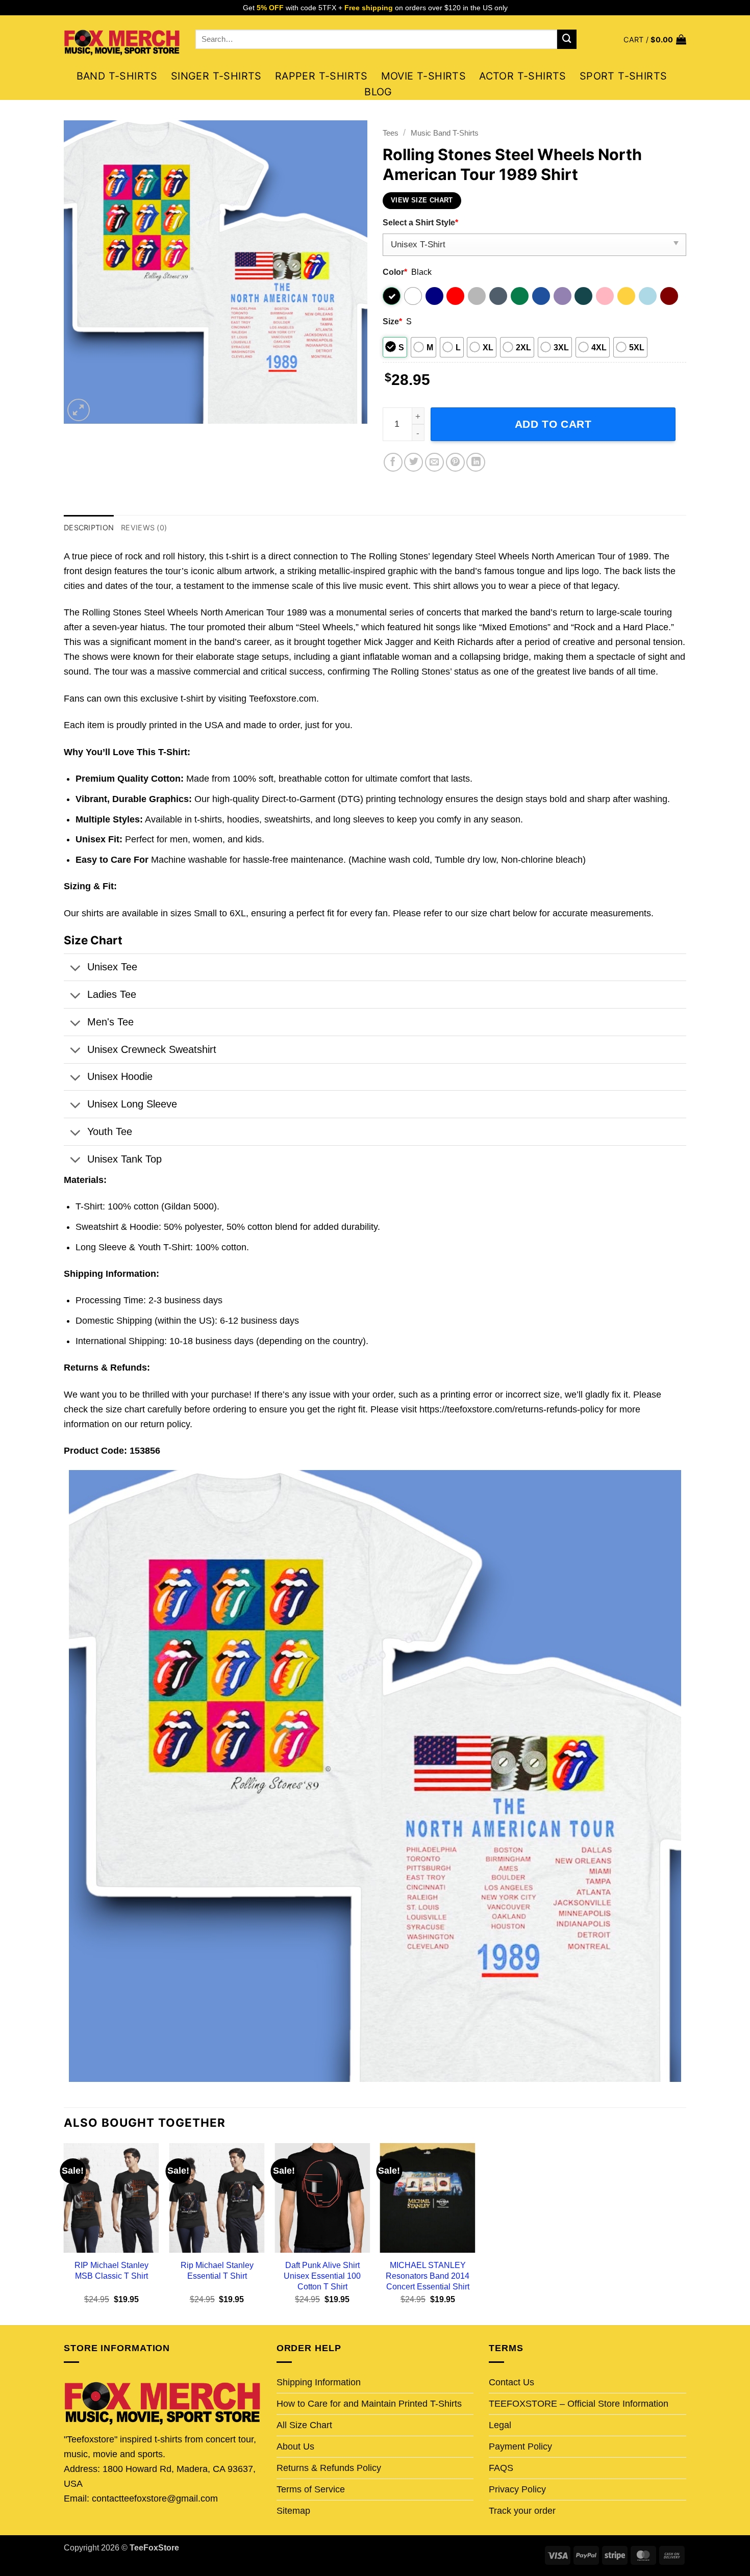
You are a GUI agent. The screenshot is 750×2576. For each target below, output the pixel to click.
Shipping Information (319, 2382)
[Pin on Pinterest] (455, 462)
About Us (295, 2446)
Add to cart (553, 424)
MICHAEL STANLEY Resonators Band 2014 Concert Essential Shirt (428, 2276)
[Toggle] (75, 969)
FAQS (501, 2468)
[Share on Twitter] (414, 462)
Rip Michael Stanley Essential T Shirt (217, 2270)
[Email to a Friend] (434, 462)
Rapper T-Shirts (321, 76)
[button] (655, 40)
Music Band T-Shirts (445, 133)
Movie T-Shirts (424, 76)
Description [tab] (89, 527)
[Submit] (567, 39)
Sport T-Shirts (623, 76)
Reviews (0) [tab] (144, 527)
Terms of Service (311, 2489)
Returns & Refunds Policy (329, 2468)
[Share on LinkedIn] (476, 462)
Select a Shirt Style (420, 222)
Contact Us (511, 2382)
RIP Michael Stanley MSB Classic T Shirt (111, 2270)
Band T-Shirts (117, 76)
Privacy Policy (517, 2489)
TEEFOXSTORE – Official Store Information (579, 2404)
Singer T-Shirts (216, 76)
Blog (378, 92)
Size (392, 321)
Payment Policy (520, 2446)
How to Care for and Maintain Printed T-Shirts (369, 2404)
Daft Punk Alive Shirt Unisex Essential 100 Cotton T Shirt (322, 2276)
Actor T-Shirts (523, 76)
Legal (500, 2425)
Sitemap (293, 2511)
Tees (391, 133)
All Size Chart (304, 2425)
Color (395, 272)
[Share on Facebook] (393, 462)
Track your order (522, 2511)
